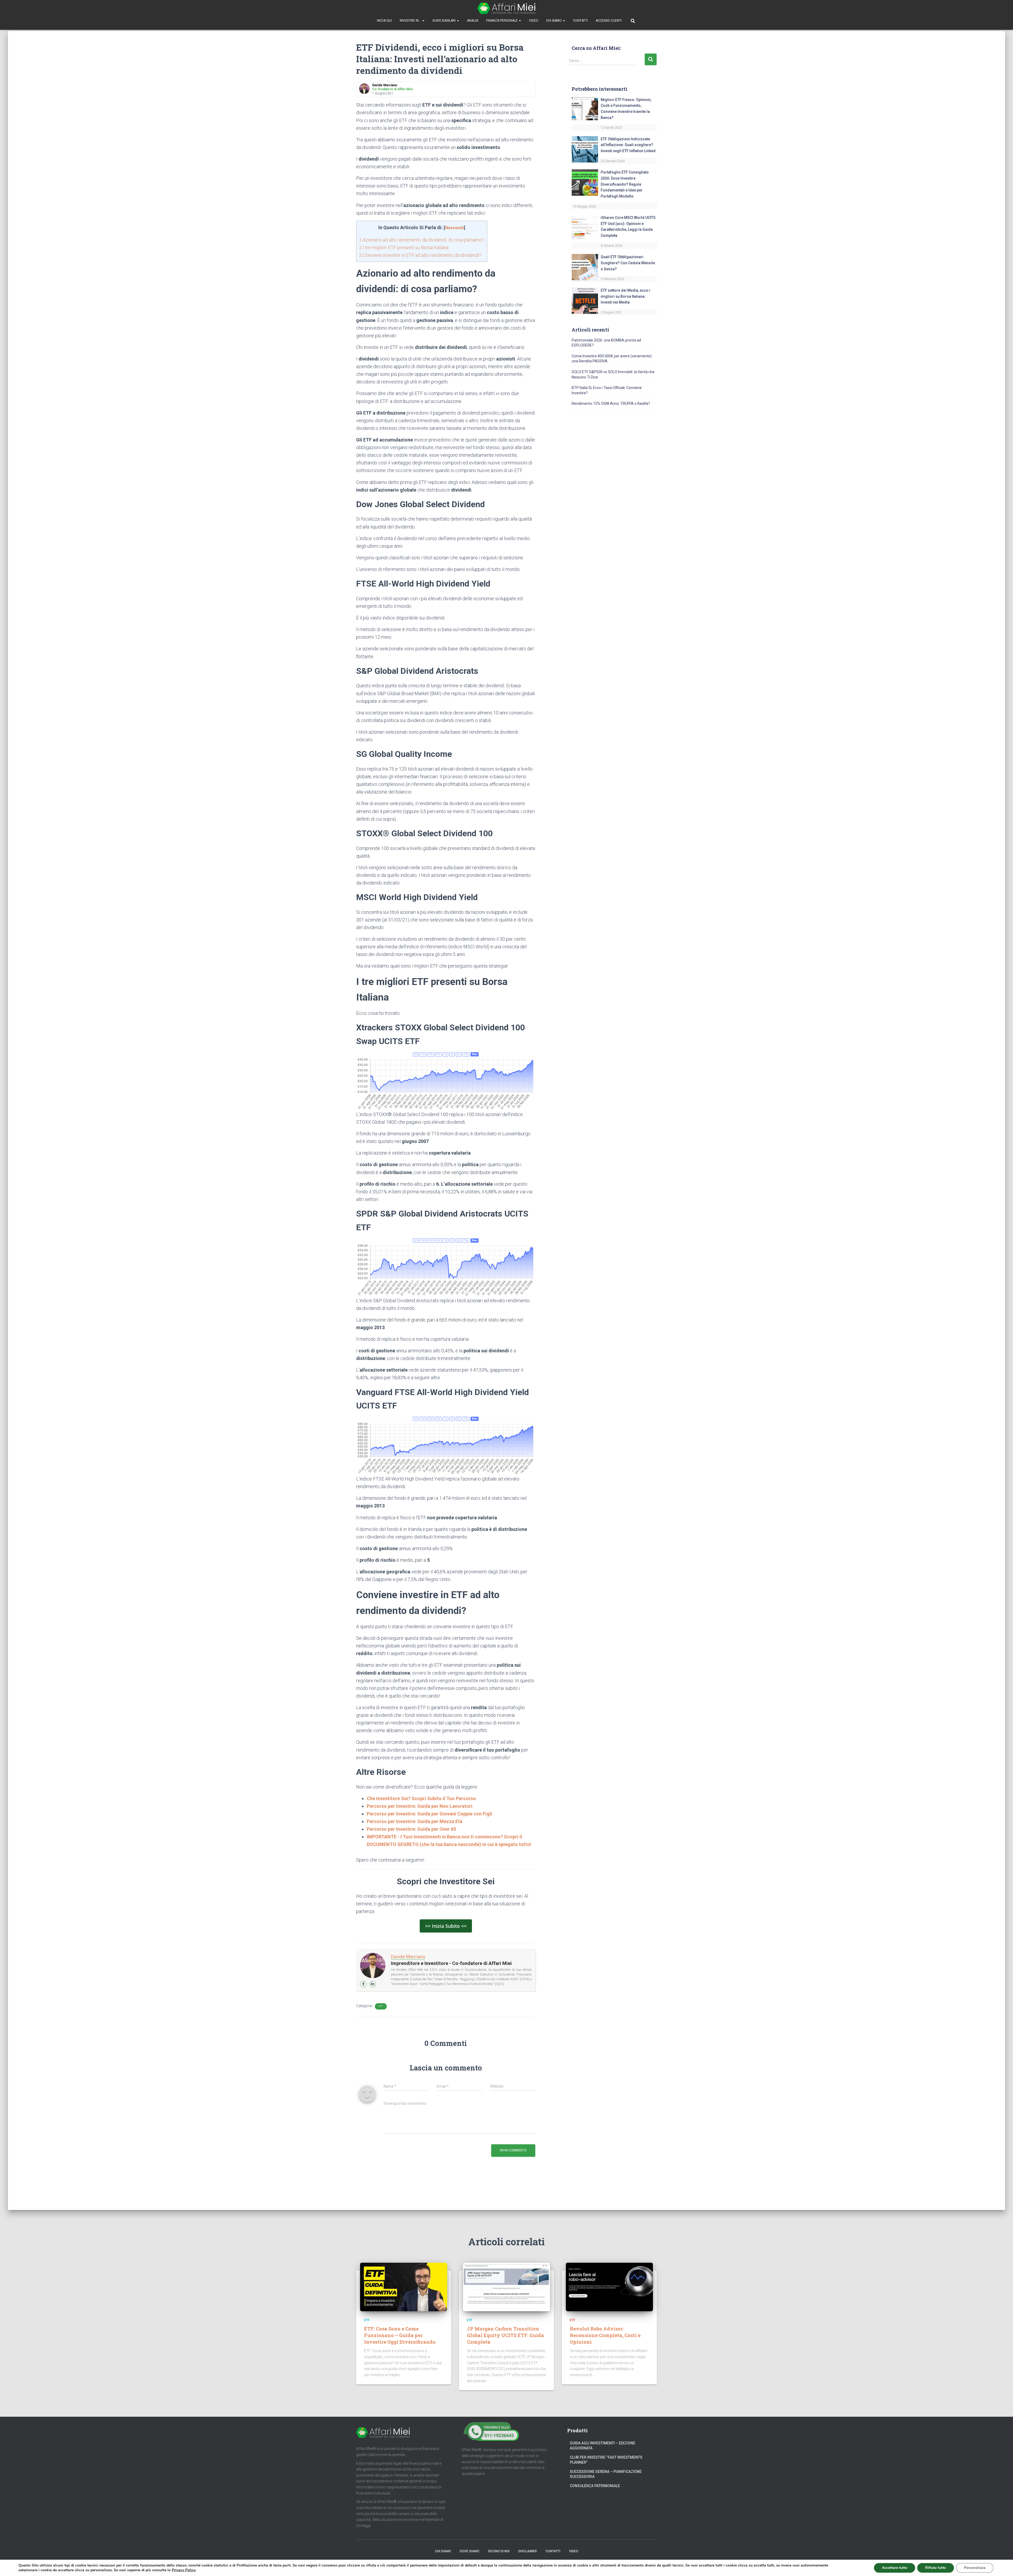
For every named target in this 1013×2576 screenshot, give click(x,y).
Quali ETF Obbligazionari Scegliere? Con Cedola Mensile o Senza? (628, 263)
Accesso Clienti (609, 21)
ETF (381, 2006)
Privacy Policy (183, 2570)
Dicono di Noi (499, 2551)
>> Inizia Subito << (446, 1926)
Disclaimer (528, 2551)
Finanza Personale (502, 21)
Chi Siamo (554, 21)
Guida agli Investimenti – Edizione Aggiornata (603, 2446)
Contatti (580, 21)
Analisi (473, 21)
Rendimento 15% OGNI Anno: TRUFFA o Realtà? (611, 403)
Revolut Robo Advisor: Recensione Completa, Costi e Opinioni (605, 2335)
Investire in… (411, 21)
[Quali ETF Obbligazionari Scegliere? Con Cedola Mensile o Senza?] (585, 267)
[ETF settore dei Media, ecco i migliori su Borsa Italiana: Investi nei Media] (585, 300)
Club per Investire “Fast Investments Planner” (606, 2460)
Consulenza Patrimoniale (595, 2486)
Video (534, 21)
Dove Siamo (470, 2551)
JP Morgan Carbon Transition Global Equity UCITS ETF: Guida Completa (505, 2335)
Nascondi (454, 228)
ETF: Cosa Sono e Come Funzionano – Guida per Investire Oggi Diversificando (400, 2335)
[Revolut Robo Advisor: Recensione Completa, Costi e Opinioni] (609, 2287)
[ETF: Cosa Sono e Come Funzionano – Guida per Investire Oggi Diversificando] (404, 2287)
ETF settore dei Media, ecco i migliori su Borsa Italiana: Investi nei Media (625, 296)
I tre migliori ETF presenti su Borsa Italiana (404, 247)
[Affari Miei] (506, 8)
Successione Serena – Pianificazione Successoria (606, 2474)
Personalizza (975, 2568)
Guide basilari (444, 21)
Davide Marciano (408, 1957)
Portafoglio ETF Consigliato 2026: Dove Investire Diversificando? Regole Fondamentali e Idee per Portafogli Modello (625, 184)
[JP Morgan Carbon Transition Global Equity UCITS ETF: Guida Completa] (506, 2287)
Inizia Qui (384, 21)
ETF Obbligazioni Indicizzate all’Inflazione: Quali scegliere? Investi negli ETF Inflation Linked (628, 145)
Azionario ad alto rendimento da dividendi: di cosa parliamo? (422, 240)
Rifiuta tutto (936, 2568)
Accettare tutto (895, 2568)
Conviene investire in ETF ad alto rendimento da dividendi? (420, 255)
